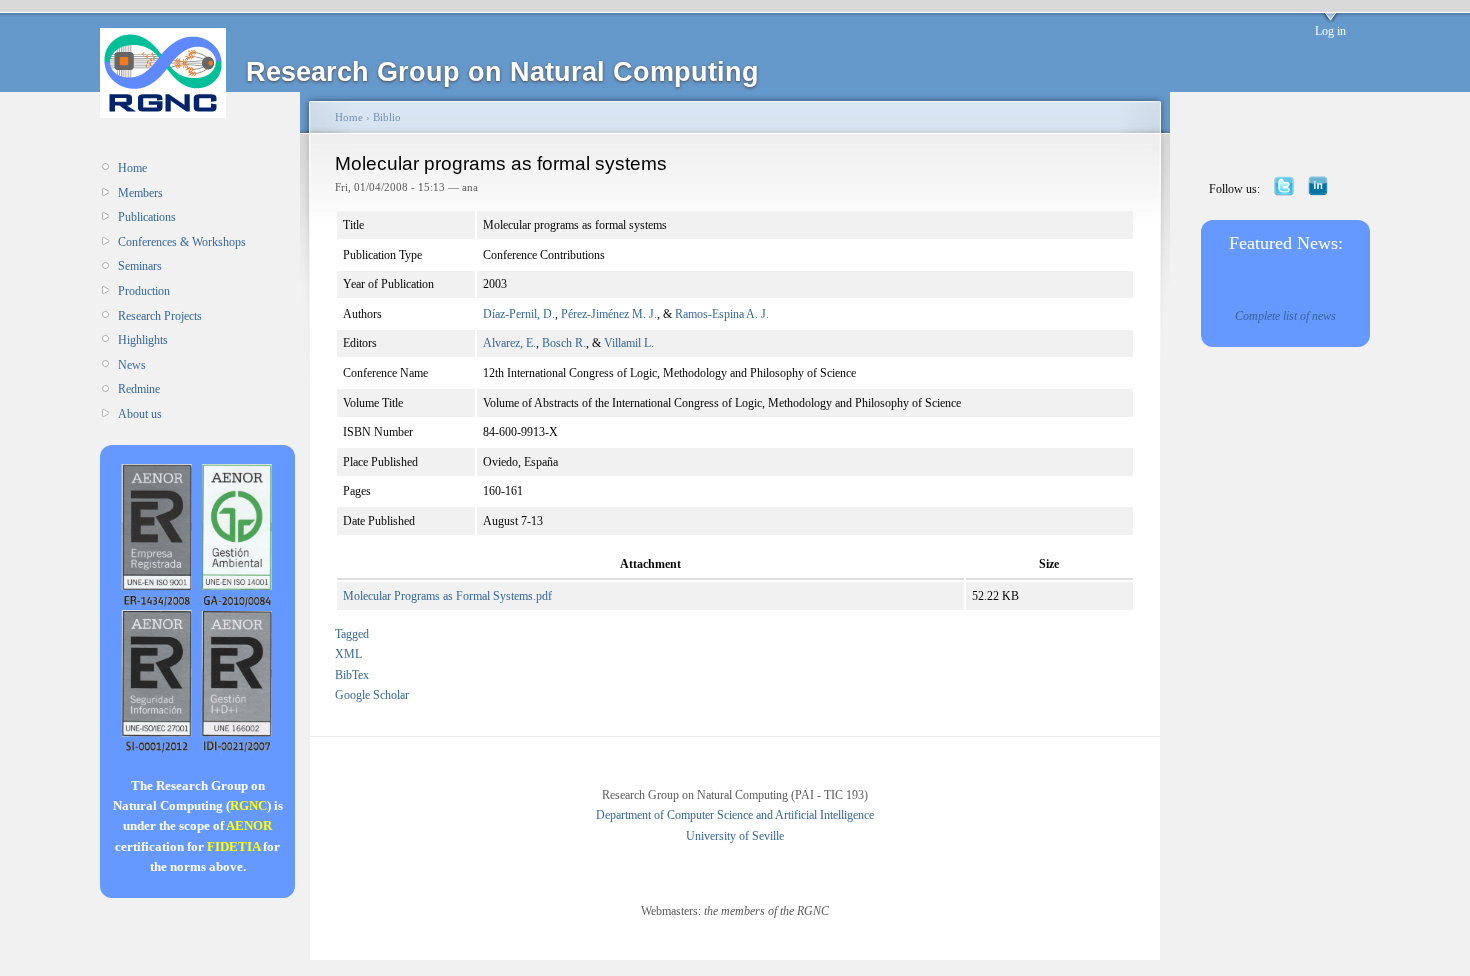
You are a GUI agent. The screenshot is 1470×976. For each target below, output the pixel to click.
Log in (1330, 31)
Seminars (140, 266)
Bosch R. (564, 343)
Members (140, 193)
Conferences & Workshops (182, 242)
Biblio (387, 117)
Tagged (352, 634)
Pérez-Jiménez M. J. (609, 314)
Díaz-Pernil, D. (519, 314)
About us (140, 414)
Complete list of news (1285, 316)
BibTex (352, 675)
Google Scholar (372, 695)
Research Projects (160, 316)
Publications (147, 217)
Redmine (139, 389)
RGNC (248, 805)
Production (144, 291)
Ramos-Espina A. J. (722, 314)
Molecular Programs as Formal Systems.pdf (447, 596)
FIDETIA (233, 846)
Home (132, 168)
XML (348, 654)
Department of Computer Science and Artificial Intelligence (735, 815)
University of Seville (735, 836)
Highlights (143, 340)
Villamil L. (629, 343)
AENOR (249, 825)
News (132, 365)
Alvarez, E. (509, 343)
